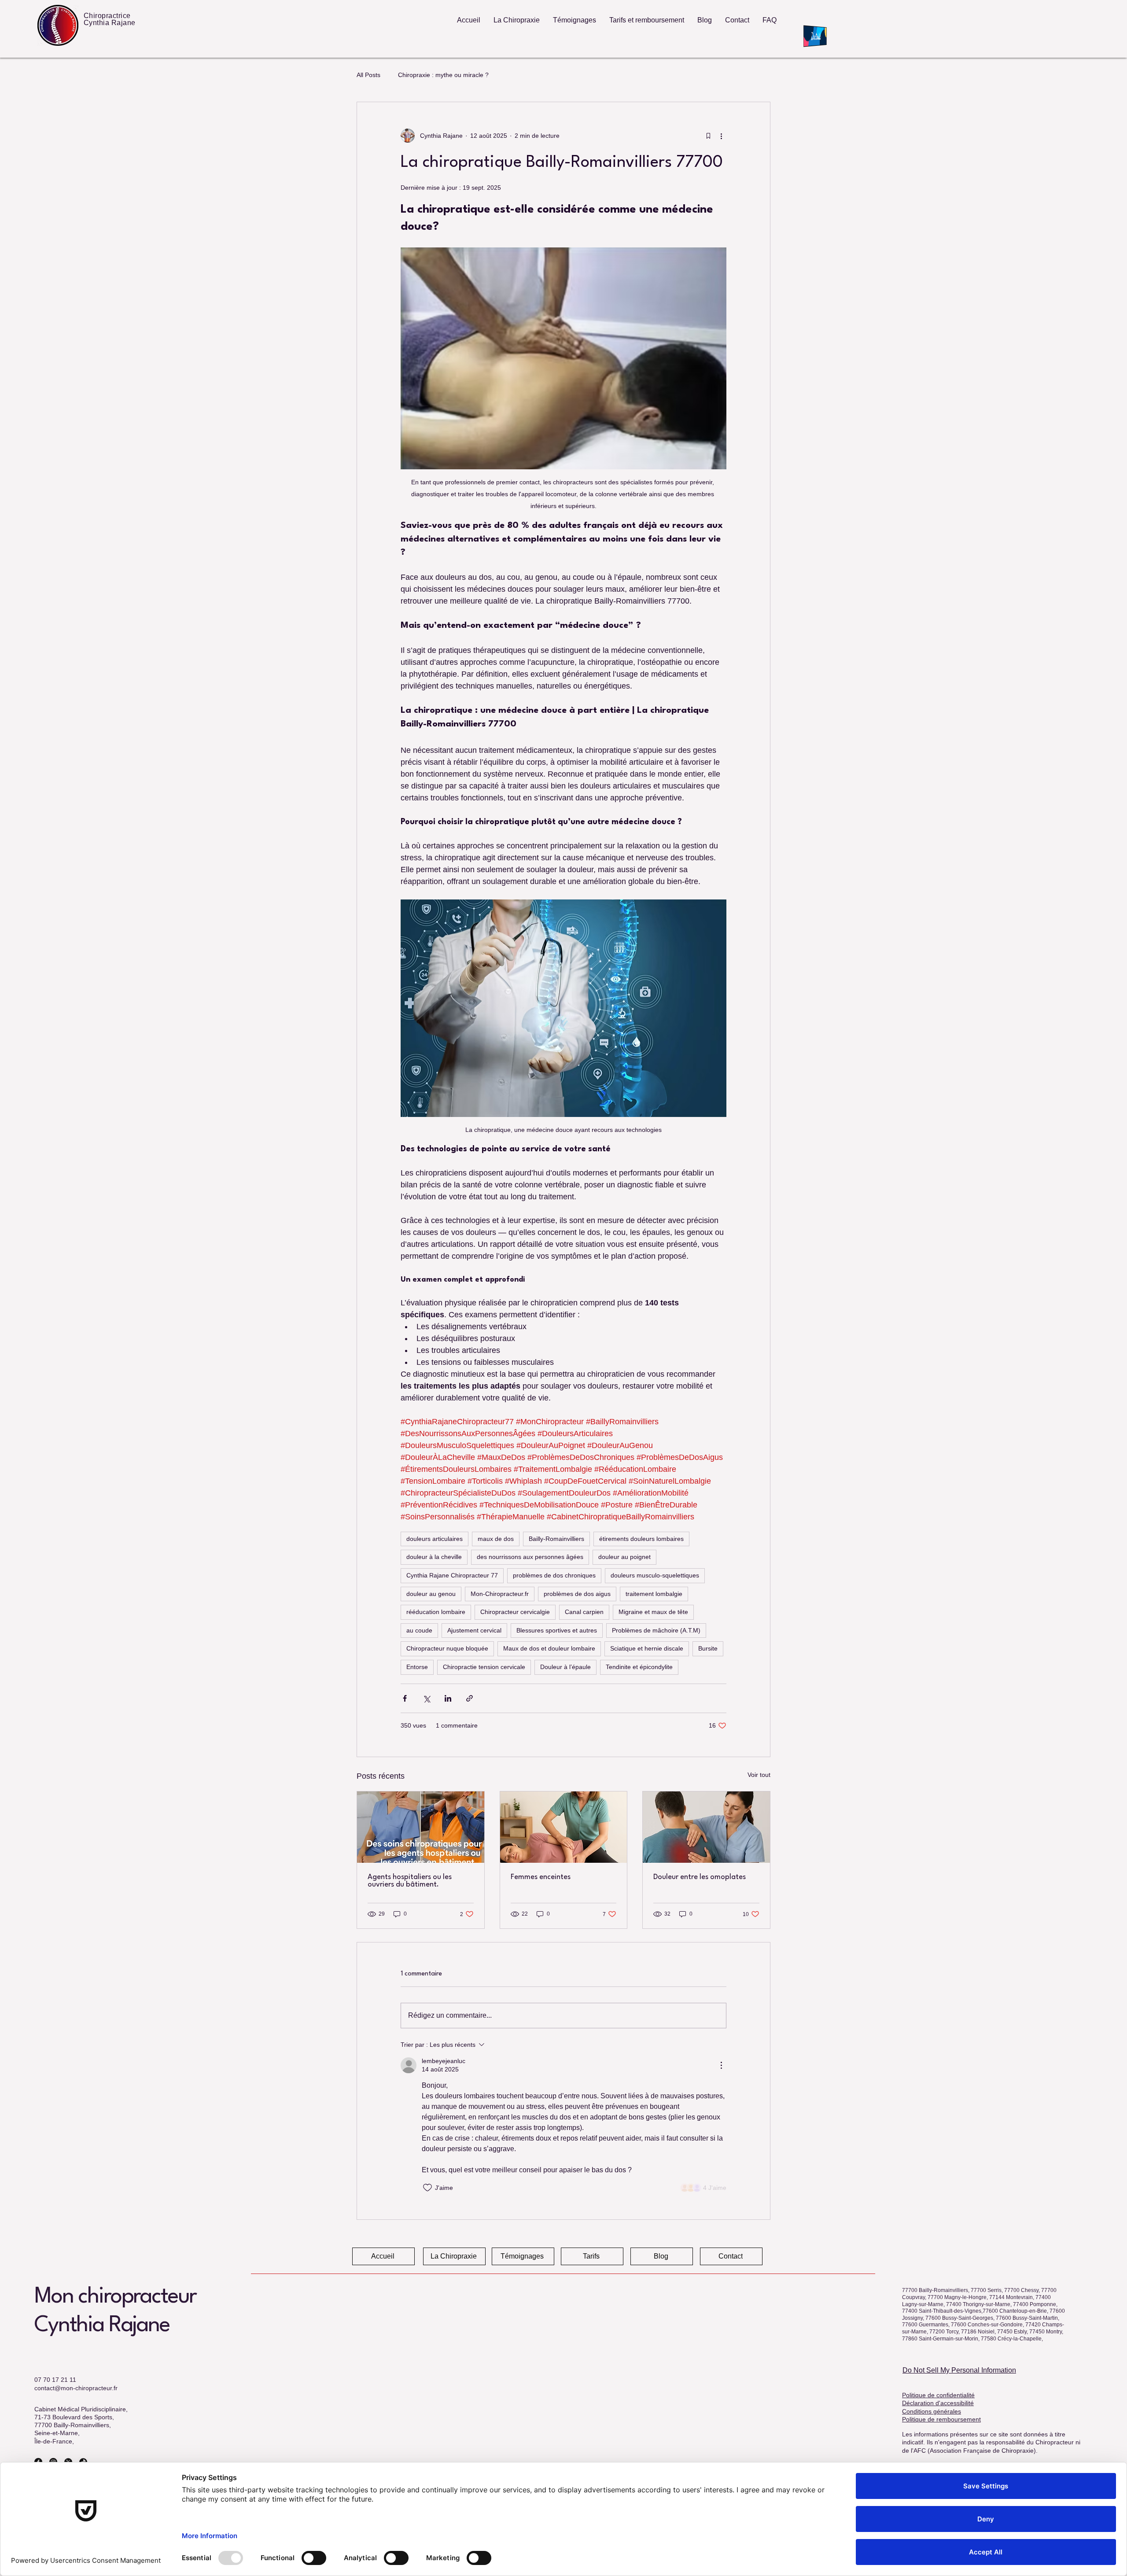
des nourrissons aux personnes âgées (530, 1557)
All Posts (368, 75)
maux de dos (496, 1539)
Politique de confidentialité (938, 2395)
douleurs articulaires (435, 1539)
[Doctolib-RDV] (818, 36)
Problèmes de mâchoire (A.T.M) (656, 1630)
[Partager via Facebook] (405, 1698)
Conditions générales (932, 2411)
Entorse (417, 1667)
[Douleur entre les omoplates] (706, 1827)
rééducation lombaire (436, 1612)
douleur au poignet (624, 1557)
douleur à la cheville (434, 1557)
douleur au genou (431, 1594)
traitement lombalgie (654, 1594)
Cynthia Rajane (102, 2325)
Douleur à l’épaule (565, 1667)
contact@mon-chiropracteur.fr (76, 2388)
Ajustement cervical (474, 1630)
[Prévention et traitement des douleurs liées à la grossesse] (564, 1827)
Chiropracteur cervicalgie (515, 1612)
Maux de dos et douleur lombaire (549, 1648)
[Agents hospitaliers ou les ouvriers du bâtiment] (421, 1827)
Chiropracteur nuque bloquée (447, 1648)
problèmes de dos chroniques (554, 1575)
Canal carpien (584, 1612)
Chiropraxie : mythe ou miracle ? (443, 75)
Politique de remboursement (941, 2419)
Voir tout (759, 1775)
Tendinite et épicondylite (639, 1667)
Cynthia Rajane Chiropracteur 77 (452, 1575)
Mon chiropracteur (115, 2297)
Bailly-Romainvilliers (556, 1539)
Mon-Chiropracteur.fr (500, 1594)
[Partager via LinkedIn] (448, 1698)
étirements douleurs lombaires (641, 1539)
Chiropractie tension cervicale (484, 1667)
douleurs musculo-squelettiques (655, 1575)
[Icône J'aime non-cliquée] (427, 2188)
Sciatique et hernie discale (647, 1648)
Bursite (708, 1648)
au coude (419, 1630)
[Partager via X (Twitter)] (426, 1698)
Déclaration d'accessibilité (938, 2403)
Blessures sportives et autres (557, 1630)
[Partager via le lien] (470, 1698)
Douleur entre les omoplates (700, 1877)
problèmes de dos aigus (577, 1594)
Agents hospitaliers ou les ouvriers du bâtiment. (410, 1881)
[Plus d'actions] (721, 136)
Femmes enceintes (541, 1877)
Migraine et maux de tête (653, 1612)
